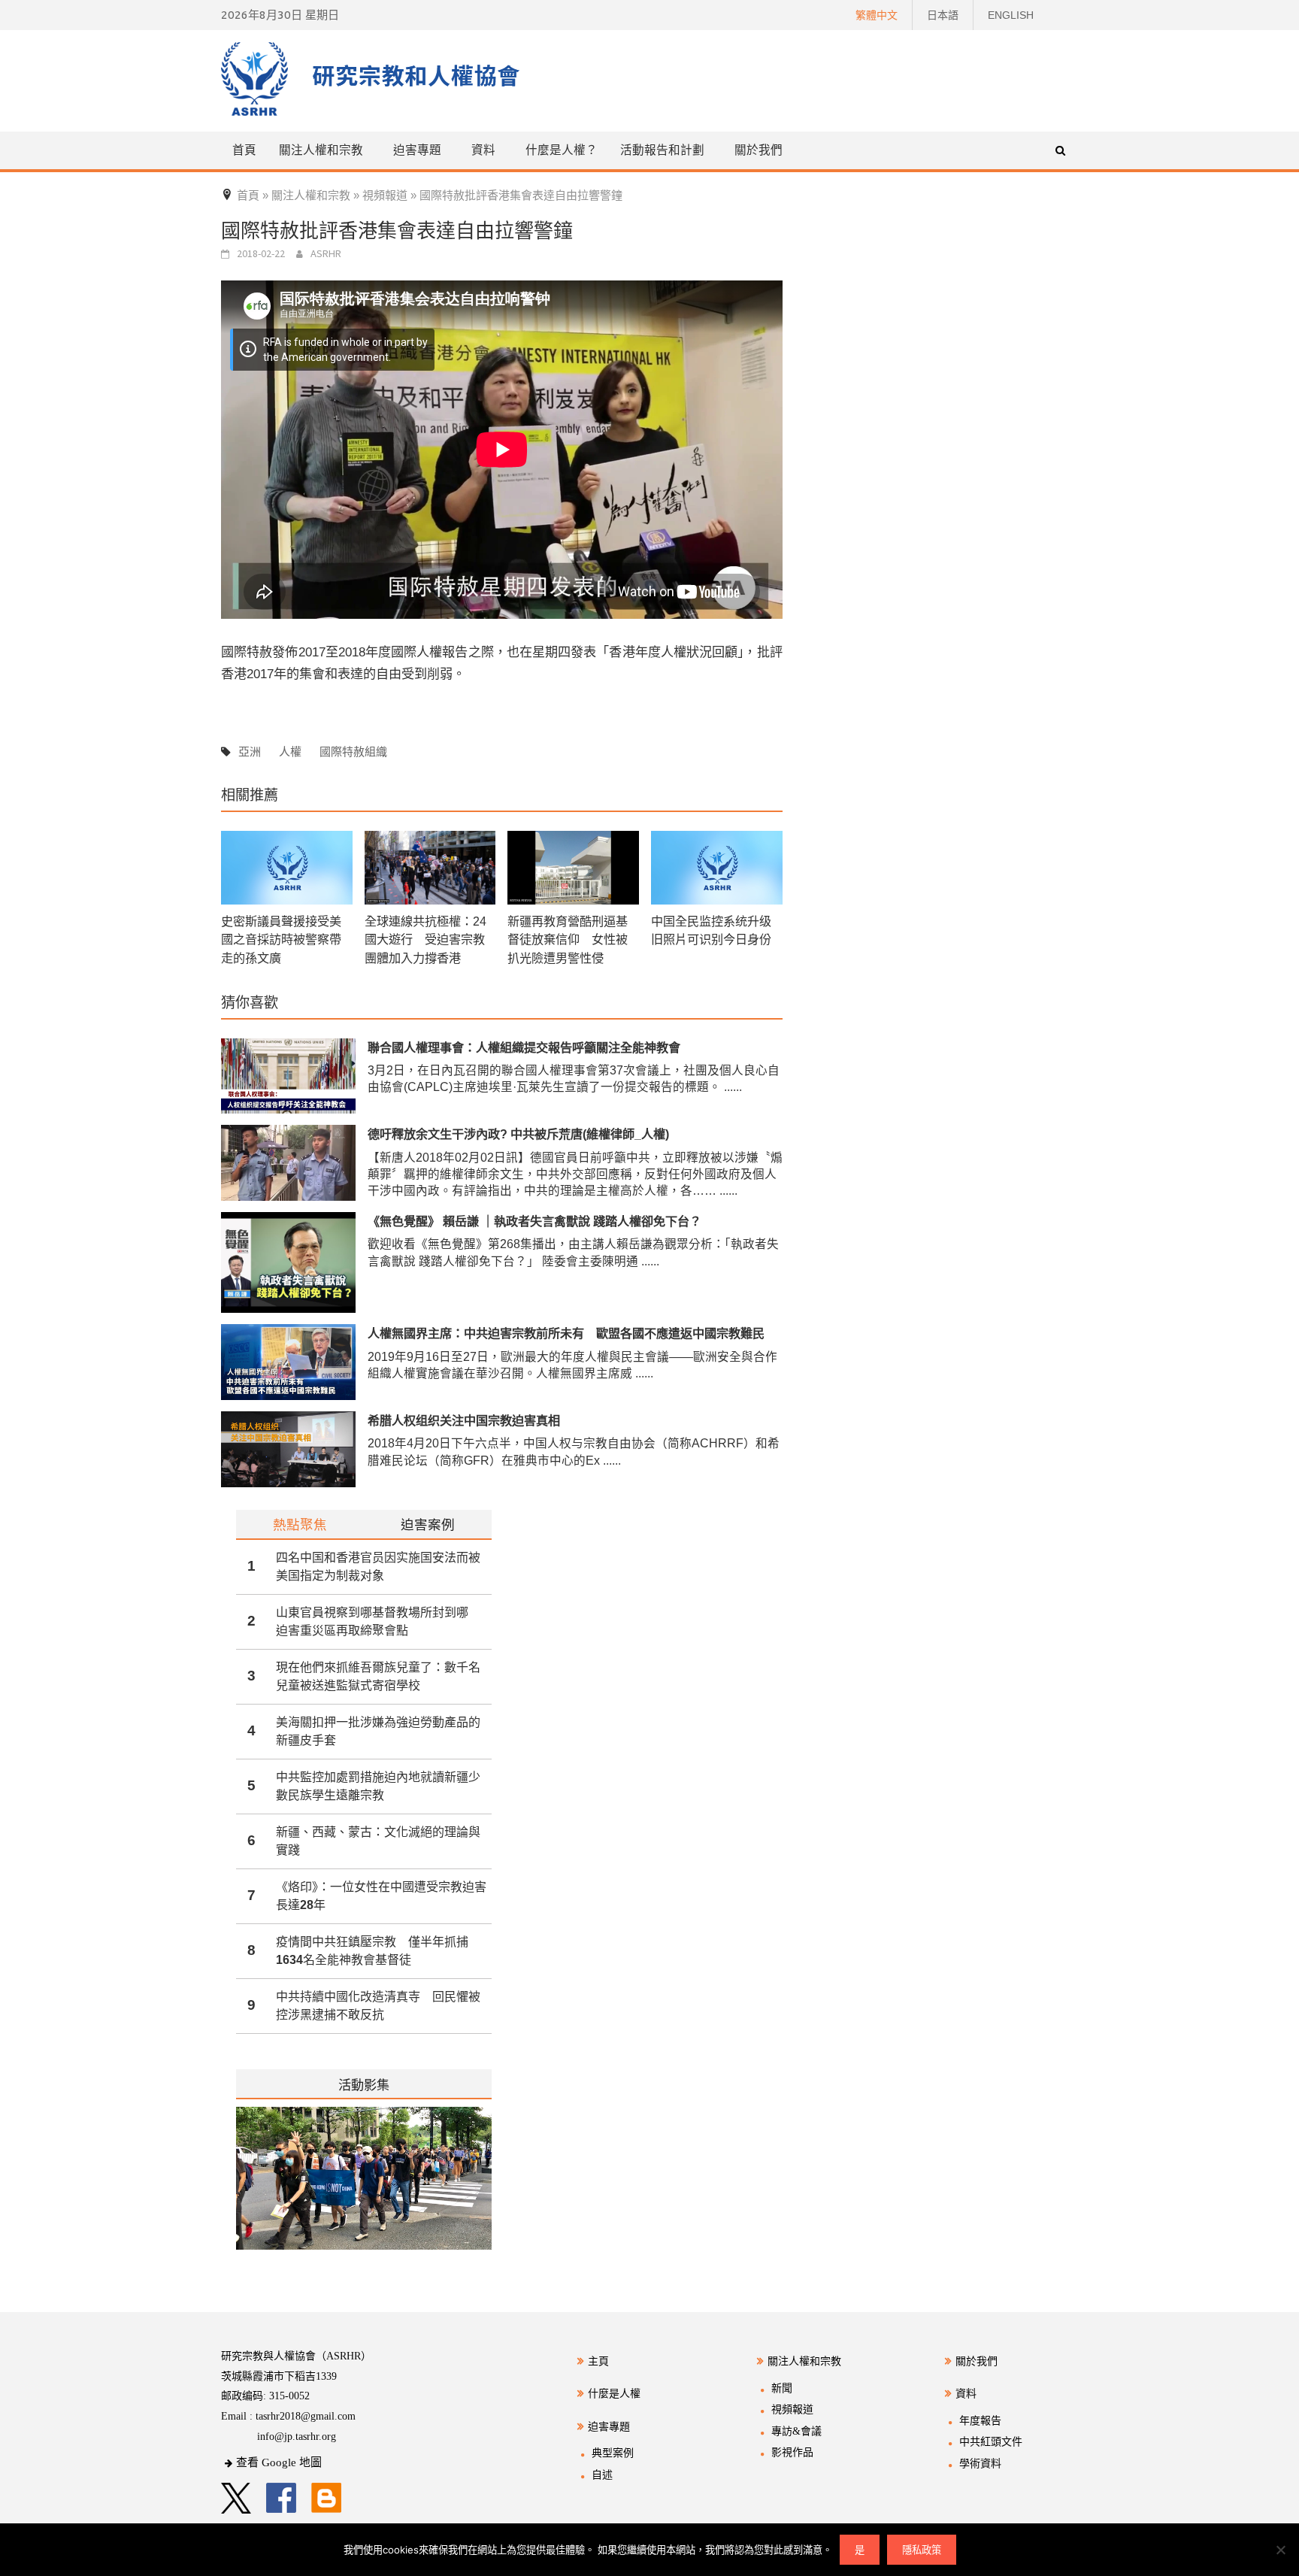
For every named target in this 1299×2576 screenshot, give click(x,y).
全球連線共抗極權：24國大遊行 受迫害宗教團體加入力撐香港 (425, 939)
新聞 (782, 2388)
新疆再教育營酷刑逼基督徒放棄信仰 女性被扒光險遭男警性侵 (568, 939)
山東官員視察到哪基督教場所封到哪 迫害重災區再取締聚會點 (378, 1621)
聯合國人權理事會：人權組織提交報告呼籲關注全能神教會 (524, 1047)
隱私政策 (922, 2550)
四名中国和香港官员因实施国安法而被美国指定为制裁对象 (378, 1567)
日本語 (943, 15)
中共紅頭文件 (991, 2442)
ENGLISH (1011, 15)
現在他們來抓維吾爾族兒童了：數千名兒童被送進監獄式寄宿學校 (378, 1676)
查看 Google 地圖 (279, 2462)
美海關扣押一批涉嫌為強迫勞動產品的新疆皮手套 (378, 1731)
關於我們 (759, 150)
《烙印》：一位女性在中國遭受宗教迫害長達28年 (381, 1896)
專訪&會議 (796, 2431)
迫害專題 (609, 2427)
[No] (1280, 2550)
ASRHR (326, 253)
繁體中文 (877, 15)
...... (733, 1087)
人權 (290, 752)
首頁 (244, 150)
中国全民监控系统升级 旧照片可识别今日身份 (711, 930)
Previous (236, 2188)
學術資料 (980, 2464)
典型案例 (613, 2453)
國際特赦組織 (353, 752)
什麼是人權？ (562, 150)
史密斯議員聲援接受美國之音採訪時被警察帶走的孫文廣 (281, 939)
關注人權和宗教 (804, 2361)
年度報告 (980, 2421)
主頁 (598, 2361)
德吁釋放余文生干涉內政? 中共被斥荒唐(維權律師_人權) (518, 1134)
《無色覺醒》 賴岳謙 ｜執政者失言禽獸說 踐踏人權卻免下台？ (534, 1221)
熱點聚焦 (300, 1524)
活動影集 (364, 2085)
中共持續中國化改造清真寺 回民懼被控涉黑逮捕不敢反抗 (378, 2006)
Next (482, 2188)
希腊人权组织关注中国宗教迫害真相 (464, 1420)
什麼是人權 (614, 2394)
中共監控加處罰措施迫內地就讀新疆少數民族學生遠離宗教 (378, 1786)
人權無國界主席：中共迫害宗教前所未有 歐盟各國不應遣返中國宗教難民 (566, 1333)
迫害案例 (428, 1524)
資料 (966, 2394)
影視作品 (792, 2452)
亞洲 (250, 752)
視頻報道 (792, 2409)
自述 (602, 2475)
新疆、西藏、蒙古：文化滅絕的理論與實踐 (378, 1841)
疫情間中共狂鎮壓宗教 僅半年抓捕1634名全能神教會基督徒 (372, 1951)
